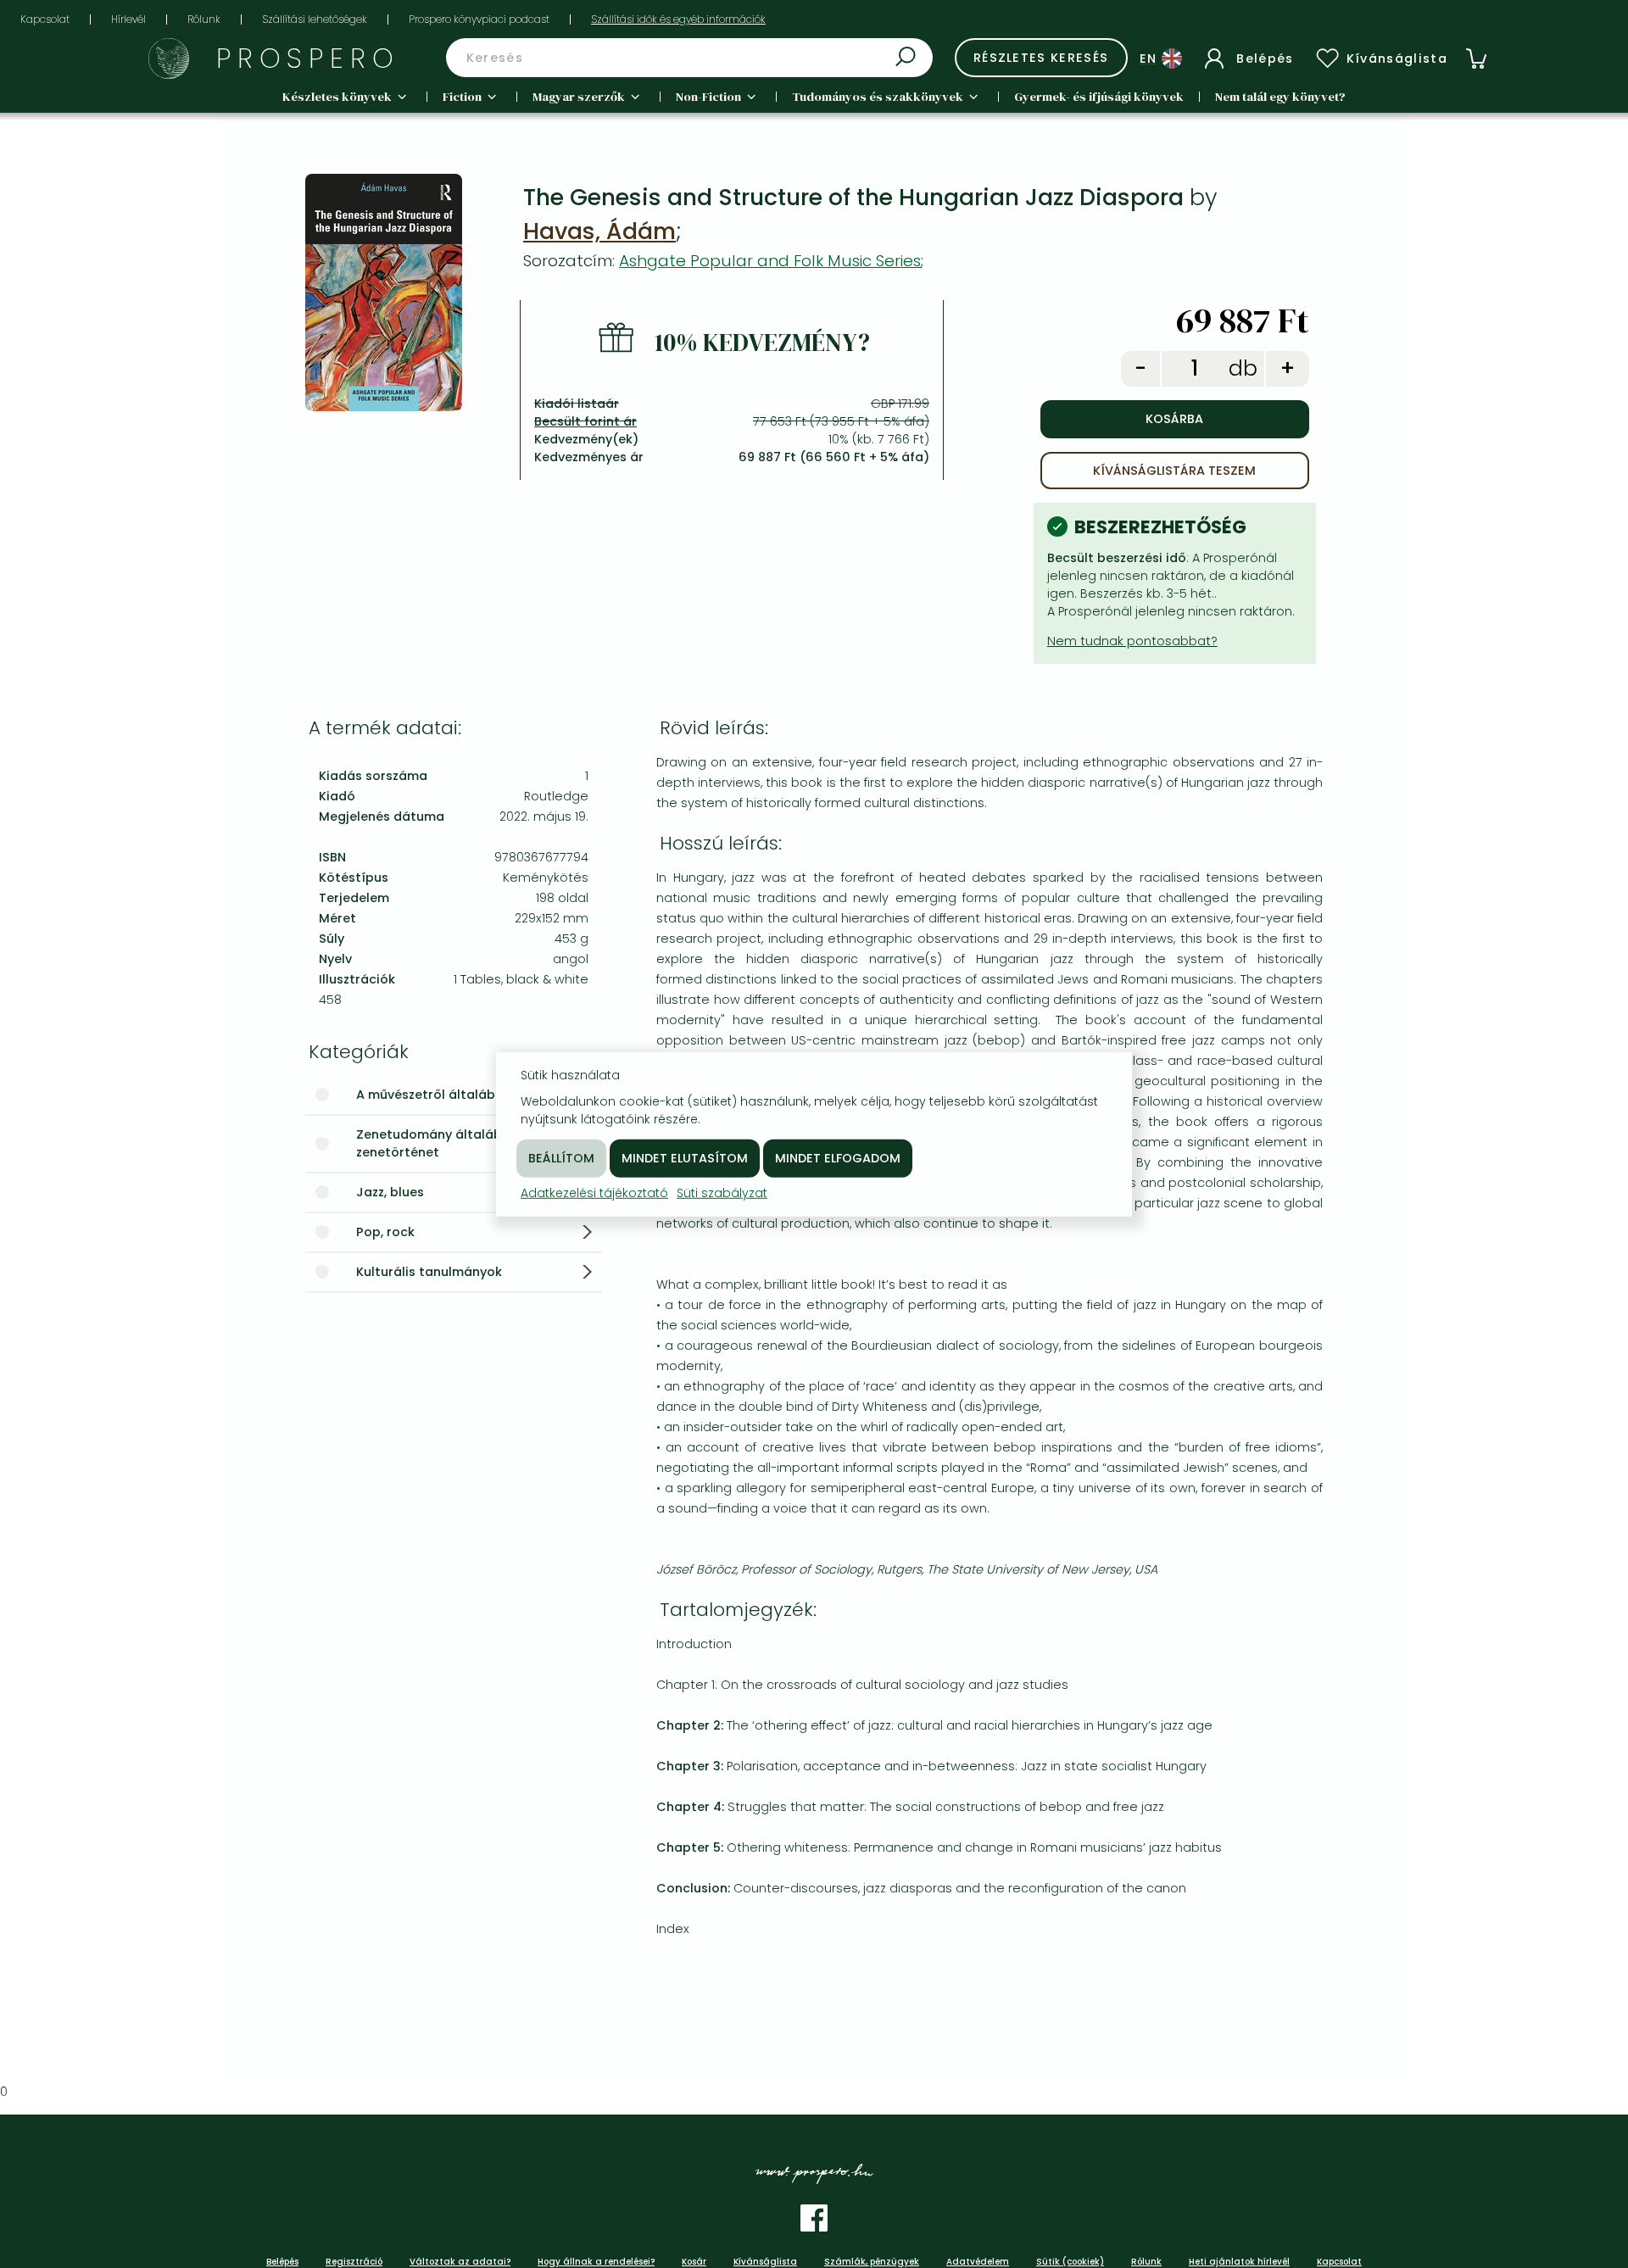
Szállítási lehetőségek (315, 19)
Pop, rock (385, 1232)
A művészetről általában (434, 1095)
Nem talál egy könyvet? (1280, 97)
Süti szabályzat (722, 1192)
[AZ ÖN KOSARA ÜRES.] (1476, 59)
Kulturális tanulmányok (429, 1272)
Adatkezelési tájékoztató (594, 1192)
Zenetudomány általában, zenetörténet (438, 1143)
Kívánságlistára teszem (1174, 471)
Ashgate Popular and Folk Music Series (770, 261)
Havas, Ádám (599, 231)
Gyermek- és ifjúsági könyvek (1099, 97)
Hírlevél (128, 19)
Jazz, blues (390, 1192)
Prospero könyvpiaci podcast (479, 19)
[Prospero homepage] (169, 59)
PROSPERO (308, 58)
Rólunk (204, 19)
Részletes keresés (1041, 58)
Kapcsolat (45, 19)
